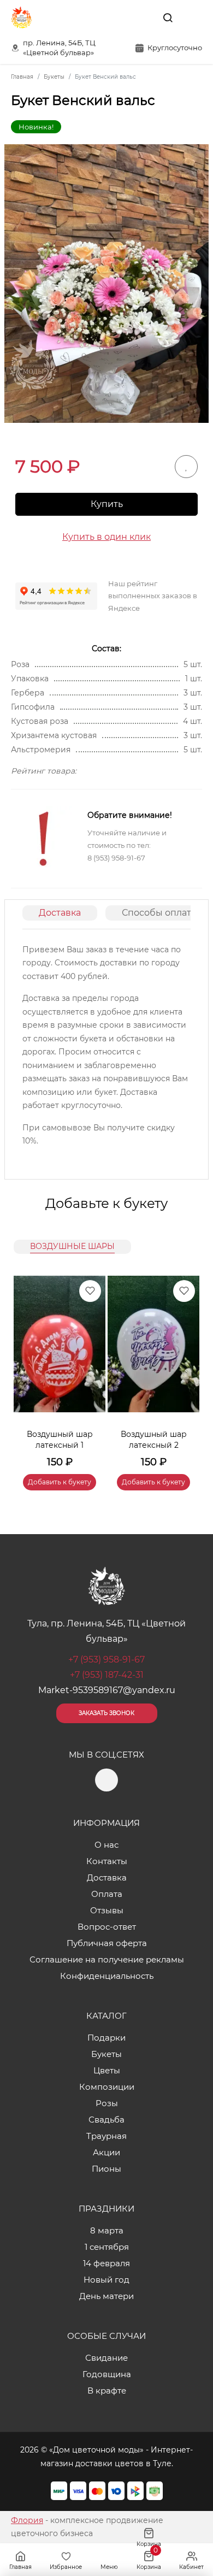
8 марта (107, 2230)
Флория (27, 2520)
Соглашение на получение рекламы (107, 1959)
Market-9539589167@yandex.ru (107, 1690)
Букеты (106, 2054)
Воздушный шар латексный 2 (154, 1440)
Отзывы (107, 1910)
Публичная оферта (107, 1943)
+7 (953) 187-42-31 (107, 1675)
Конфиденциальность (107, 1976)
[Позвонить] (193, 17)
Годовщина (107, 2374)
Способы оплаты (160, 913)
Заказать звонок (106, 1713)
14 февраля (106, 2263)
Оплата (107, 1894)
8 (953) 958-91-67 (116, 858)
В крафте (107, 2391)
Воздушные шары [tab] (72, 1246)
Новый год (106, 2280)
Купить (107, 504)
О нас (106, 1845)
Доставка (60, 913)
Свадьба (106, 2120)
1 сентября (107, 2247)
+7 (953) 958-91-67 (106, 1660)
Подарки (106, 2038)
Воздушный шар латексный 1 (60, 1440)
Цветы (107, 2070)
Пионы (106, 2169)
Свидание (106, 2358)
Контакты (107, 1861)
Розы (107, 2103)
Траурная (106, 2136)
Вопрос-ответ (107, 1927)
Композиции (107, 2087)
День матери (106, 2296)
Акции (106, 2152)
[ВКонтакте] (143, 17)
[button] (186, 1370)
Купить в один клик (106, 537)
